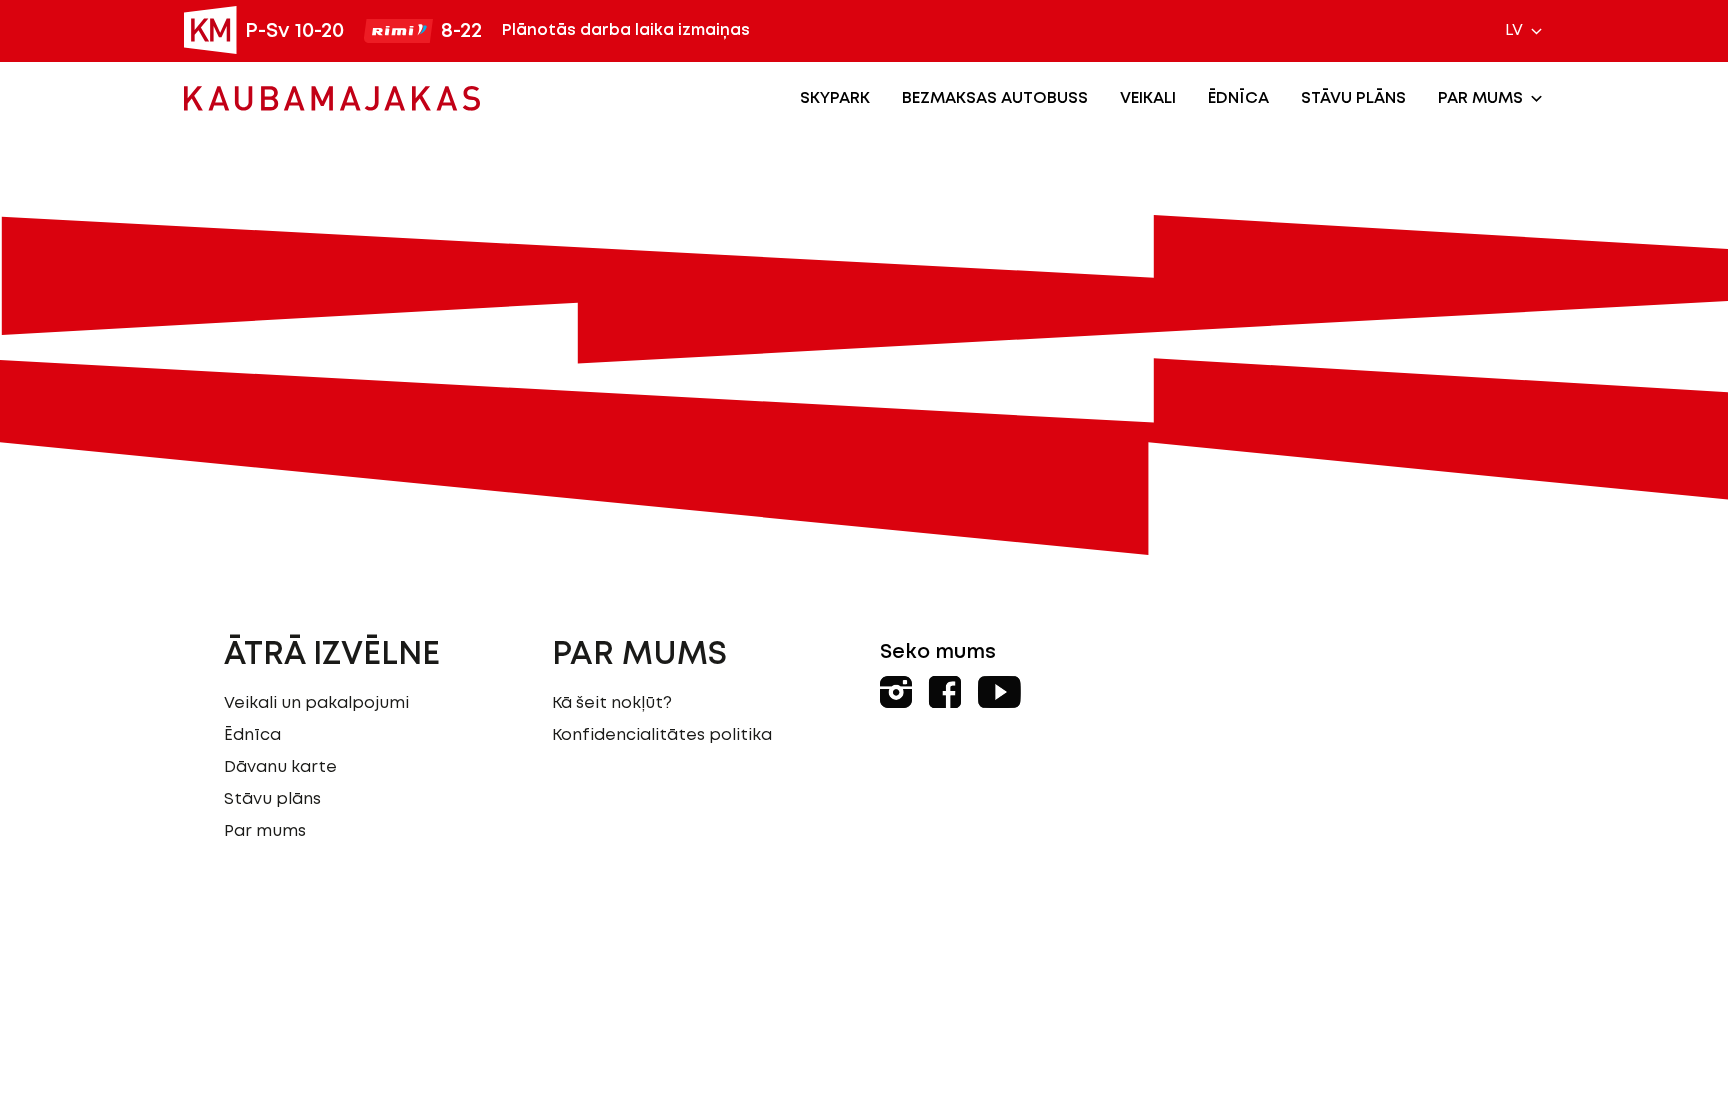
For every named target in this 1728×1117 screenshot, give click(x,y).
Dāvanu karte (280, 767)
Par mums (1480, 98)
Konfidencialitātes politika (662, 735)
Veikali (1148, 98)
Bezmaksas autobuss (995, 98)
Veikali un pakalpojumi (316, 703)
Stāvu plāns (1353, 98)
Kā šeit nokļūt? (612, 703)
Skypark (835, 98)
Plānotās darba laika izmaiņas (626, 30)
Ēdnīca (1238, 98)
